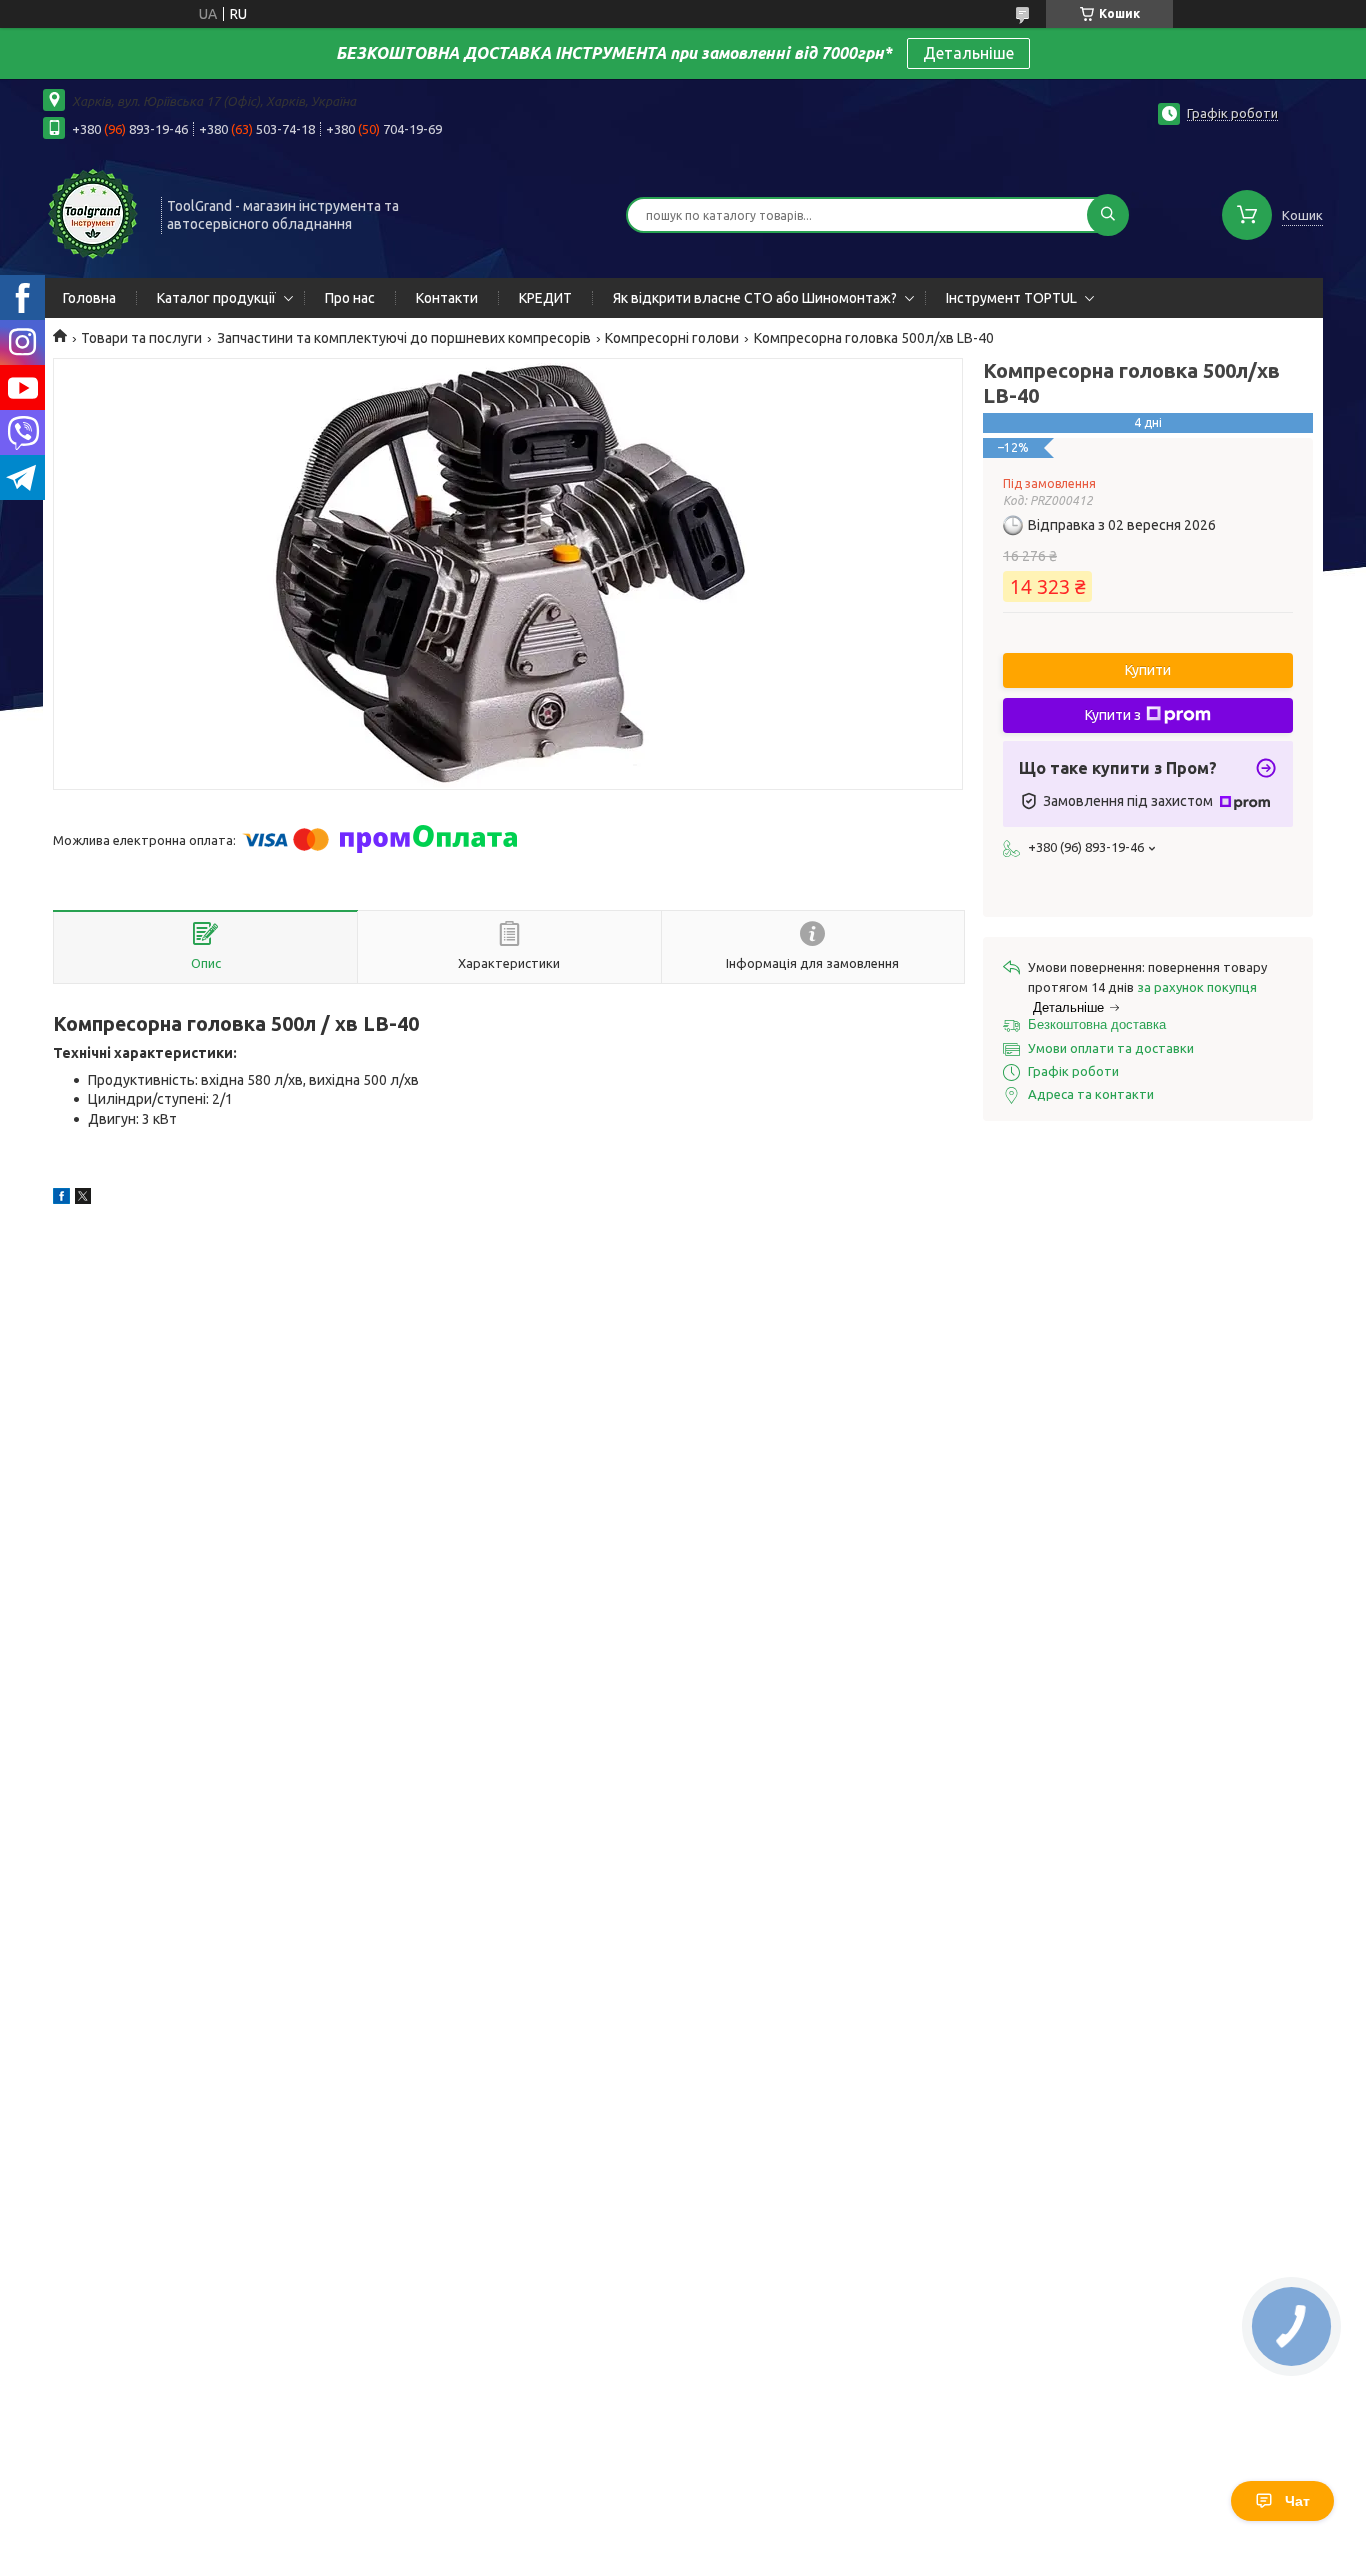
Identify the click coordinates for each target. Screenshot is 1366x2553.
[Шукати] (1108, 215)
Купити (1148, 670)
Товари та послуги (141, 338)
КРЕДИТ (545, 298)
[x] (83, 1199)
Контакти (447, 298)
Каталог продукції (216, 298)
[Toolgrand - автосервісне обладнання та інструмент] (93, 213)
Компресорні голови (672, 338)
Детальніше (968, 53)
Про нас (350, 298)
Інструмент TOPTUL (1011, 298)
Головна (89, 298)
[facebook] (61, 1199)
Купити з (1113, 715)
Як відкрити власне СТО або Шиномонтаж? (755, 298)
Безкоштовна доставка (1097, 1024)
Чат (1297, 2501)
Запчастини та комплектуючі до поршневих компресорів (404, 338)
